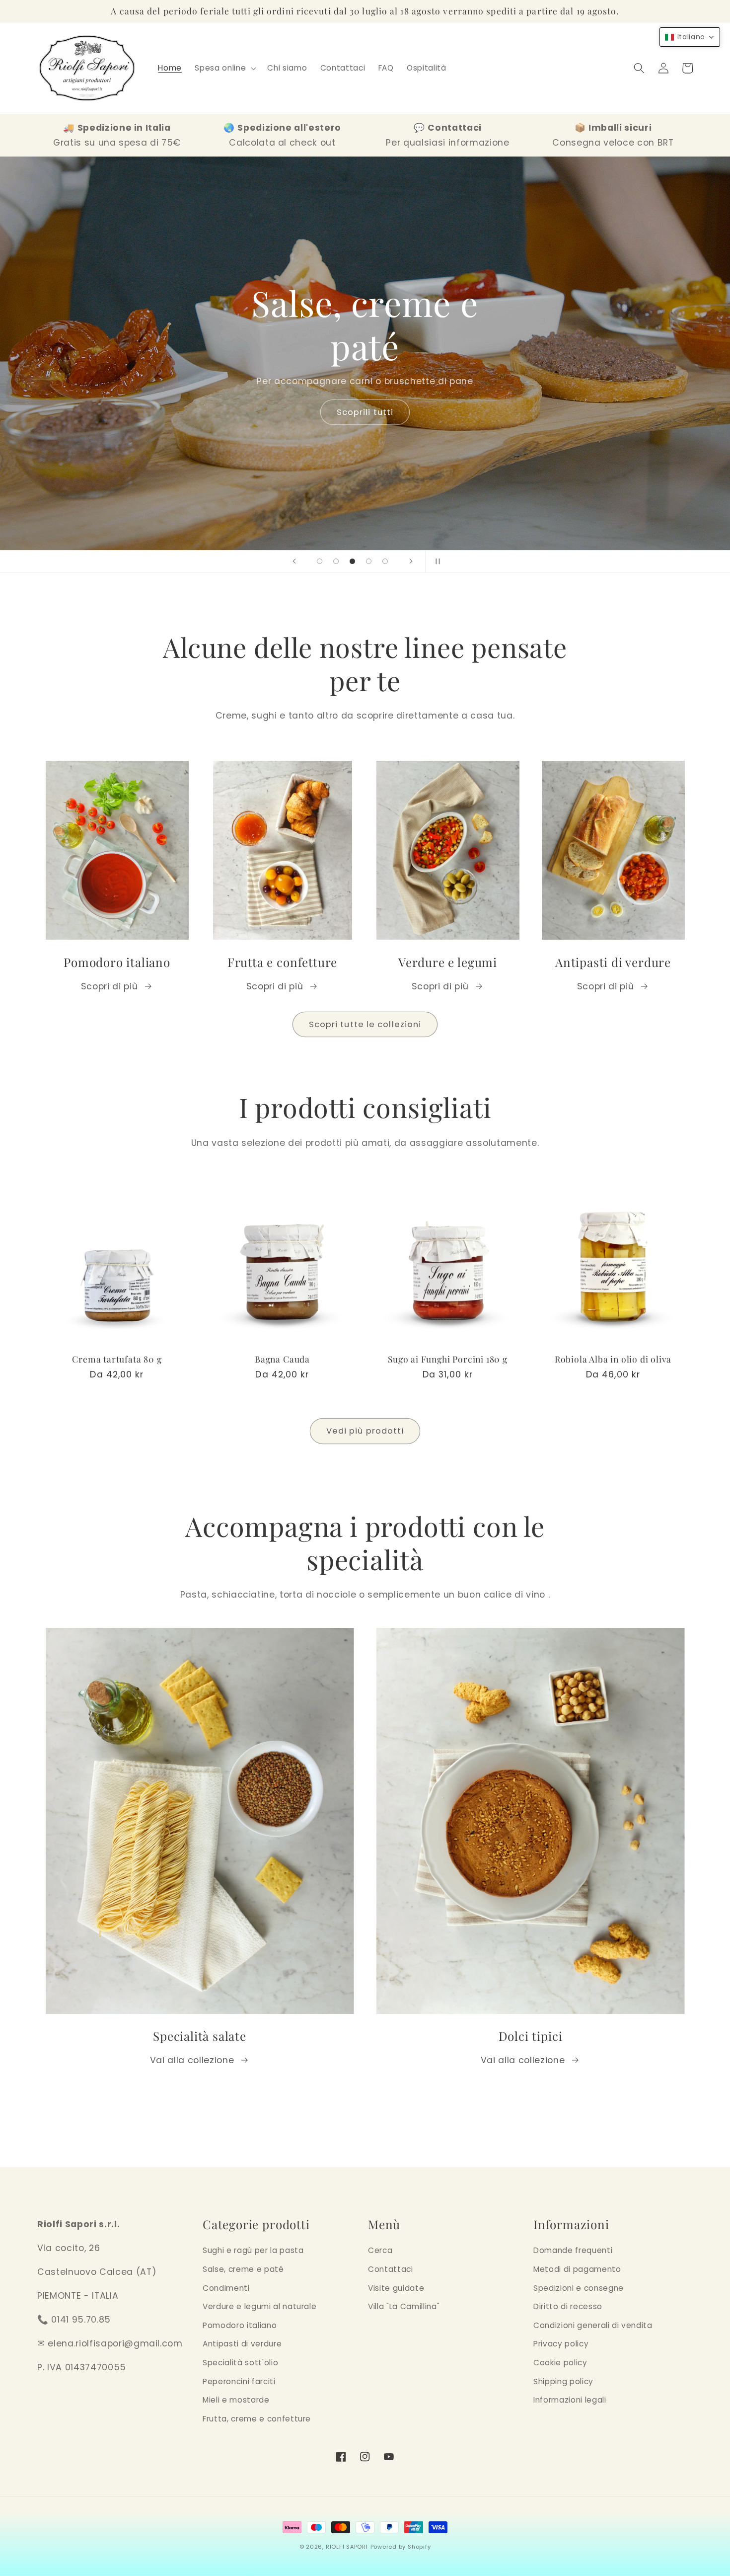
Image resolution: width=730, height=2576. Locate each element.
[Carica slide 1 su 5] (320, 561)
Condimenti (226, 2288)
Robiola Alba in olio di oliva (613, 1359)
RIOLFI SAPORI (347, 2547)
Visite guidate (396, 2288)
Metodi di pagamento (577, 2269)
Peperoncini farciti (239, 2381)
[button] (224, 68)
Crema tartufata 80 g (117, 1359)
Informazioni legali (570, 2400)
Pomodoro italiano (240, 2325)
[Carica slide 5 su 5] (385, 561)
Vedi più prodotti (365, 1431)
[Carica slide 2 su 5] (336, 561)
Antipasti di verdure (242, 2344)
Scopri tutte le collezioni (365, 1024)
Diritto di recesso (568, 2306)
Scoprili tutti (364, 412)
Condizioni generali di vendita (593, 2325)
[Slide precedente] (294, 562)
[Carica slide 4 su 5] (369, 561)
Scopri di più (109, 986)
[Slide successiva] (411, 562)
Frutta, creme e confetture (257, 2419)
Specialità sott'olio (240, 2363)
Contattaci (391, 2269)
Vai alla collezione (192, 2060)
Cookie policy (560, 2363)
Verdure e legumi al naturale (259, 2306)
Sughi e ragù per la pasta (253, 2250)
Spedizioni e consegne (579, 2288)
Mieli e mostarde (236, 2400)
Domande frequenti (573, 2250)
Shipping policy (563, 2381)
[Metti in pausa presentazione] (436, 562)
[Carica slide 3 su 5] (352, 561)
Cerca (380, 2250)
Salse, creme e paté (243, 2269)
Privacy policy (561, 2344)
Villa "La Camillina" (404, 2306)
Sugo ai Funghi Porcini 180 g (448, 1359)
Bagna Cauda (282, 1359)
